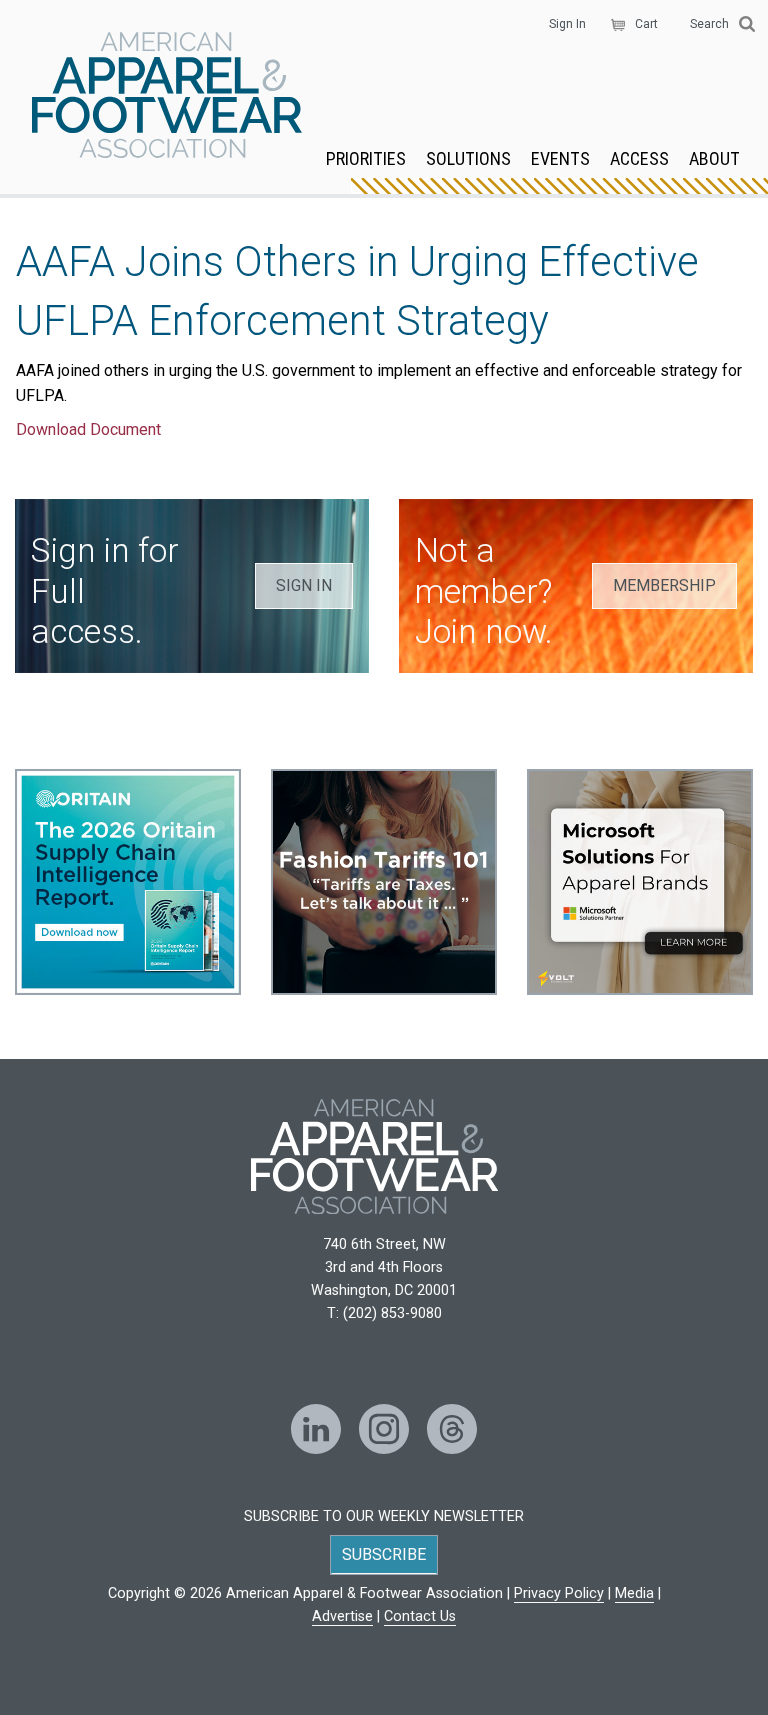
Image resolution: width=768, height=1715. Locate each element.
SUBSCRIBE (384, 1554)
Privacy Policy (559, 1593)
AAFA (167, 97)
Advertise (342, 1616)
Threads (452, 1429)
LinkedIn (316, 1429)
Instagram (384, 1429)
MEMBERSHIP (664, 585)
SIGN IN (304, 585)
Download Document (88, 429)
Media (634, 1593)
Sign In (567, 24)
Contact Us (420, 1616)
